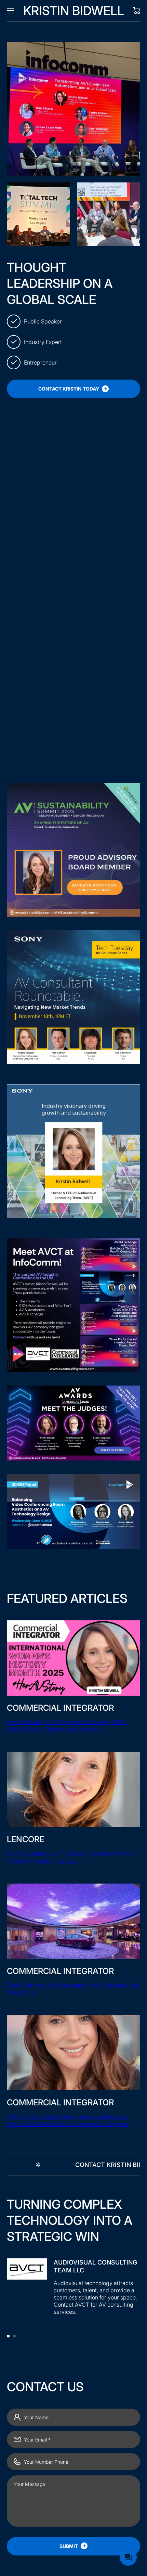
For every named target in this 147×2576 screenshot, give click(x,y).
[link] (38, 214)
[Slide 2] (14, 2336)
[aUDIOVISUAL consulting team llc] (73, 2290)
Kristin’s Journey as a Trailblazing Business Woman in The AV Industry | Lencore (71, 1857)
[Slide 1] (8, 2336)
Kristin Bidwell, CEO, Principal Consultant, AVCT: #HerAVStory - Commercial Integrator (67, 1726)
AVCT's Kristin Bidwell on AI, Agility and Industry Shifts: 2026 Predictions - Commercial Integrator (68, 2120)
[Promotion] (73, 573)
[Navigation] (10, 11)
